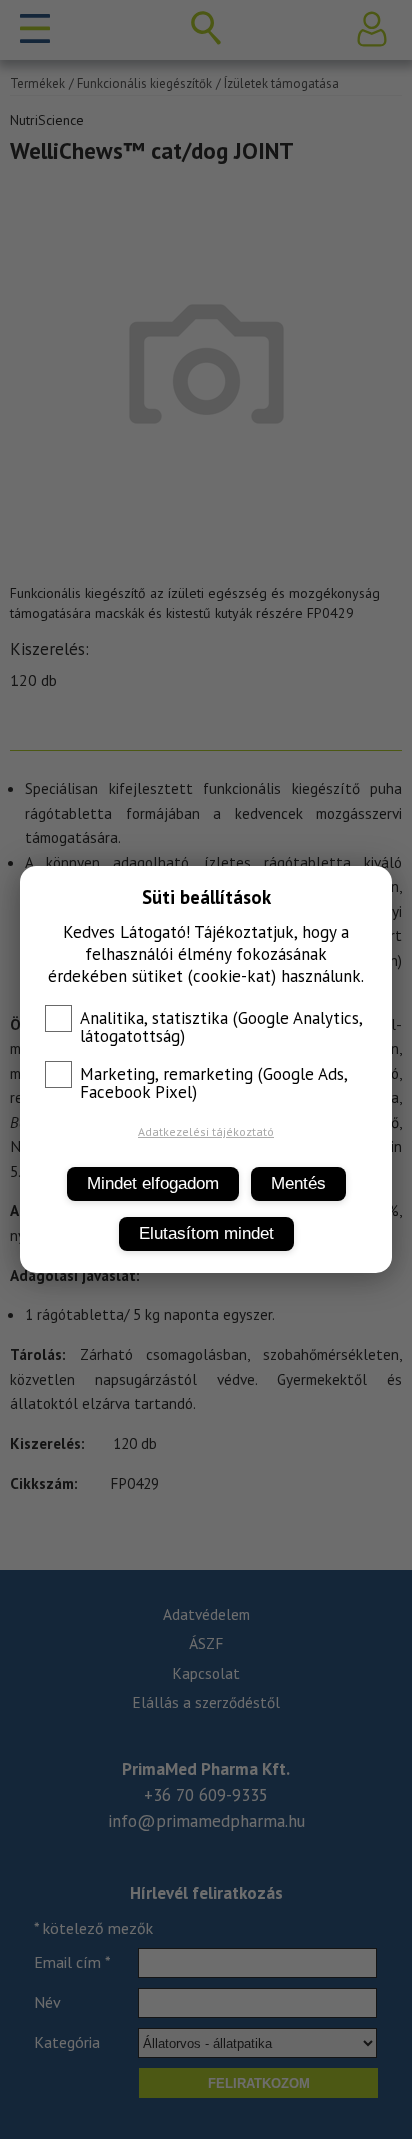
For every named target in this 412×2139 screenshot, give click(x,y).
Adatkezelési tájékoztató (206, 1131)
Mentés (298, 1183)
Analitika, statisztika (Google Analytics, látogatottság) (221, 1027)
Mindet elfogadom (153, 1183)
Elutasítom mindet (206, 1233)
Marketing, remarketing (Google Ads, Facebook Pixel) (213, 1083)
